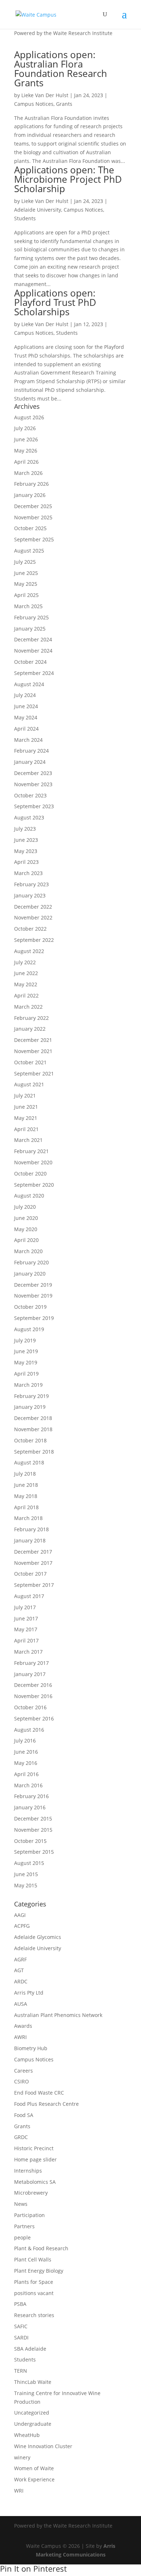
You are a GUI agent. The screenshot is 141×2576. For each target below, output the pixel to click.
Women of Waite (34, 2468)
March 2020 (28, 1251)
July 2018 (25, 1474)
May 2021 (26, 1118)
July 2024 (25, 695)
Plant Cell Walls (33, 2259)
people (22, 2237)
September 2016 (34, 1718)
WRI (19, 2491)
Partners (24, 2226)
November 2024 (33, 651)
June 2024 (26, 706)
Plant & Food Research (41, 2248)
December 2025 (33, 506)
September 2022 (34, 940)
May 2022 (26, 984)
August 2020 (29, 1196)
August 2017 (29, 1596)
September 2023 (34, 806)
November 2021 (33, 1051)
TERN (21, 2371)
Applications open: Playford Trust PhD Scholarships (55, 302)
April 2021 (26, 1129)
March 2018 (28, 1518)
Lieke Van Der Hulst (45, 95)
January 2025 (30, 629)
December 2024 (33, 639)
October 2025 (30, 528)
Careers (23, 2071)
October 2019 (30, 1307)
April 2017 (26, 1640)
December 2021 (33, 1040)
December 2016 (33, 1685)
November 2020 (33, 1162)
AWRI (20, 2037)
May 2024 (26, 717)
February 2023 (31, 884)
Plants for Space (34, 2282)
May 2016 (26, 1763)
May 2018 (26, 1496)
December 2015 (33, 1819)
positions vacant (34, 2293)
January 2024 (30, 762)
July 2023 (25, 829)
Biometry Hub (31, 2048)
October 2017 (30, 1574)
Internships (28, 2171)
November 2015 (33, 1830)
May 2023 (26, 851)
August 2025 (29, 551)
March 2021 (28, 1140)
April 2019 (26, 1374)
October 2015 (30, 1841)
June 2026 (26, 439)
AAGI (20, 1915)
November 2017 (33, 1563)
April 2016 (26, 1774)
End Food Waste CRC (39, 2093)
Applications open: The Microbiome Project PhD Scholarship (68, 179)
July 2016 (25, 1741)
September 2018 (34, 1452)
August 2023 (29, 817)
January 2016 (30, 1807)
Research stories (34, 2315)
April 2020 (26, 1240)
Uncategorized (32, 2413)
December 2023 (33, 773)
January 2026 (30, 495)
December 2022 (33, 907)
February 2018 (31, 1529)
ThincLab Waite (33, 2382)
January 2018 (30, 1540)
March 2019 (28, 1385)
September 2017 (34, 1585)
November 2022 (33, 917)
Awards (23, 2026)
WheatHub (27, 2435)
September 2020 (34, 1185)
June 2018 (26, 1485)
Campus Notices (34, 104)
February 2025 (31, 617)
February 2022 (31, 1018)
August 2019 (29, 1329)
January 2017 (30, 1674)
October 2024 (30, 662)
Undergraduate (33, 2424)
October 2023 (30, 795)
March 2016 (28, 1785)
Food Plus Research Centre (46, 2104)
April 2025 (26, 595)
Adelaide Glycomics (38, 1937)
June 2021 (26, 1107)
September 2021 (34, 1073)
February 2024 (31, 751)
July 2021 (25, 1096)
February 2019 (31, 1396)
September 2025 (34, 539)
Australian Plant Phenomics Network (58, 2015)
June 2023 (26, 840)
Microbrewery (31, 2193)
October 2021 (30, 1062)
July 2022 (25, 962)
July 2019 (25, 1340)
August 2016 (29, 1730)
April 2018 (26, 1507)
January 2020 (30, 1274)
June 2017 (26, 1618)
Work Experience (34, 2479)
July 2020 (25, 1207)
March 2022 (28, 1007)
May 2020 (26, 1229)
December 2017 (33, 1552)
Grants (64, 104)
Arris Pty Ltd (29, 1993)
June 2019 (26, 1351)
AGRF (20, 1959)
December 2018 (33, 1418)
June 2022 (26, 973)
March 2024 (28, 740)
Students (25, 218)
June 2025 (26, 573)
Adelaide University (38, 210)
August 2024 (29, 684)
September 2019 (34, 1318)
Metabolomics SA (35, 2182)
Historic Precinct (34, 2148)
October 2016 (30, 1707)
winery (22, 2457)
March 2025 (28, 606)
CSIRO (22, 2081)
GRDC (21, 2137)
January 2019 (30, 1407)
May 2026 (26, 451)
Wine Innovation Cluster (43, 2446)
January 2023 (30, 895)
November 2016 (33, 1696)
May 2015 (26, 1885)
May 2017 (26, 1629)
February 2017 (31, 1663)
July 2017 (25, 1607)
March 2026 (28, 473)
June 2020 (26, 1218)
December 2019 (33, 1285)
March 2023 (28, 873)
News (21, 2204)
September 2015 (34, 1852)
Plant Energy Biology (39, 2271)
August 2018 (29, 1462)
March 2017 (28, 1652)
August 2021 (29, 1084)
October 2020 (30, 1174)
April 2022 (26, 995)
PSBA (20, 2304)
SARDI (21, 2337)
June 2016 (26, 1752)
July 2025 (25, 562)
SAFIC (21, 2326)
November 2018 (33, 1429)
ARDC (21, 1981)
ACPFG (22, 1926)
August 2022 (29, 951)
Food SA (24, 2115)
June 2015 (26, 1874)
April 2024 (26, 729)
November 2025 (33, 517)
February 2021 (31, 1151)
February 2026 (31, 484)
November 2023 (33, 784)
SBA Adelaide (30, 2349)
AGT (19, 1970)
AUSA (21, 2004)
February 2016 (31, 1796)
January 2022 (30, 1029)
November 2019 (33, 1296)
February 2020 (31, 1262)
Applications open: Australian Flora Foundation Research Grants (61, 69)
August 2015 (29, 1863)
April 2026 (26, 462)
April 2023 (26, 862)
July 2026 (25, 428)
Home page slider (35, 2159)
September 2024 (34, 673)
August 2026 (29, 417)
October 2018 (30, 1440)
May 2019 (26, 1362)
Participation (29, 2215)
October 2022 (30, 929)
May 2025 (26, 584)
